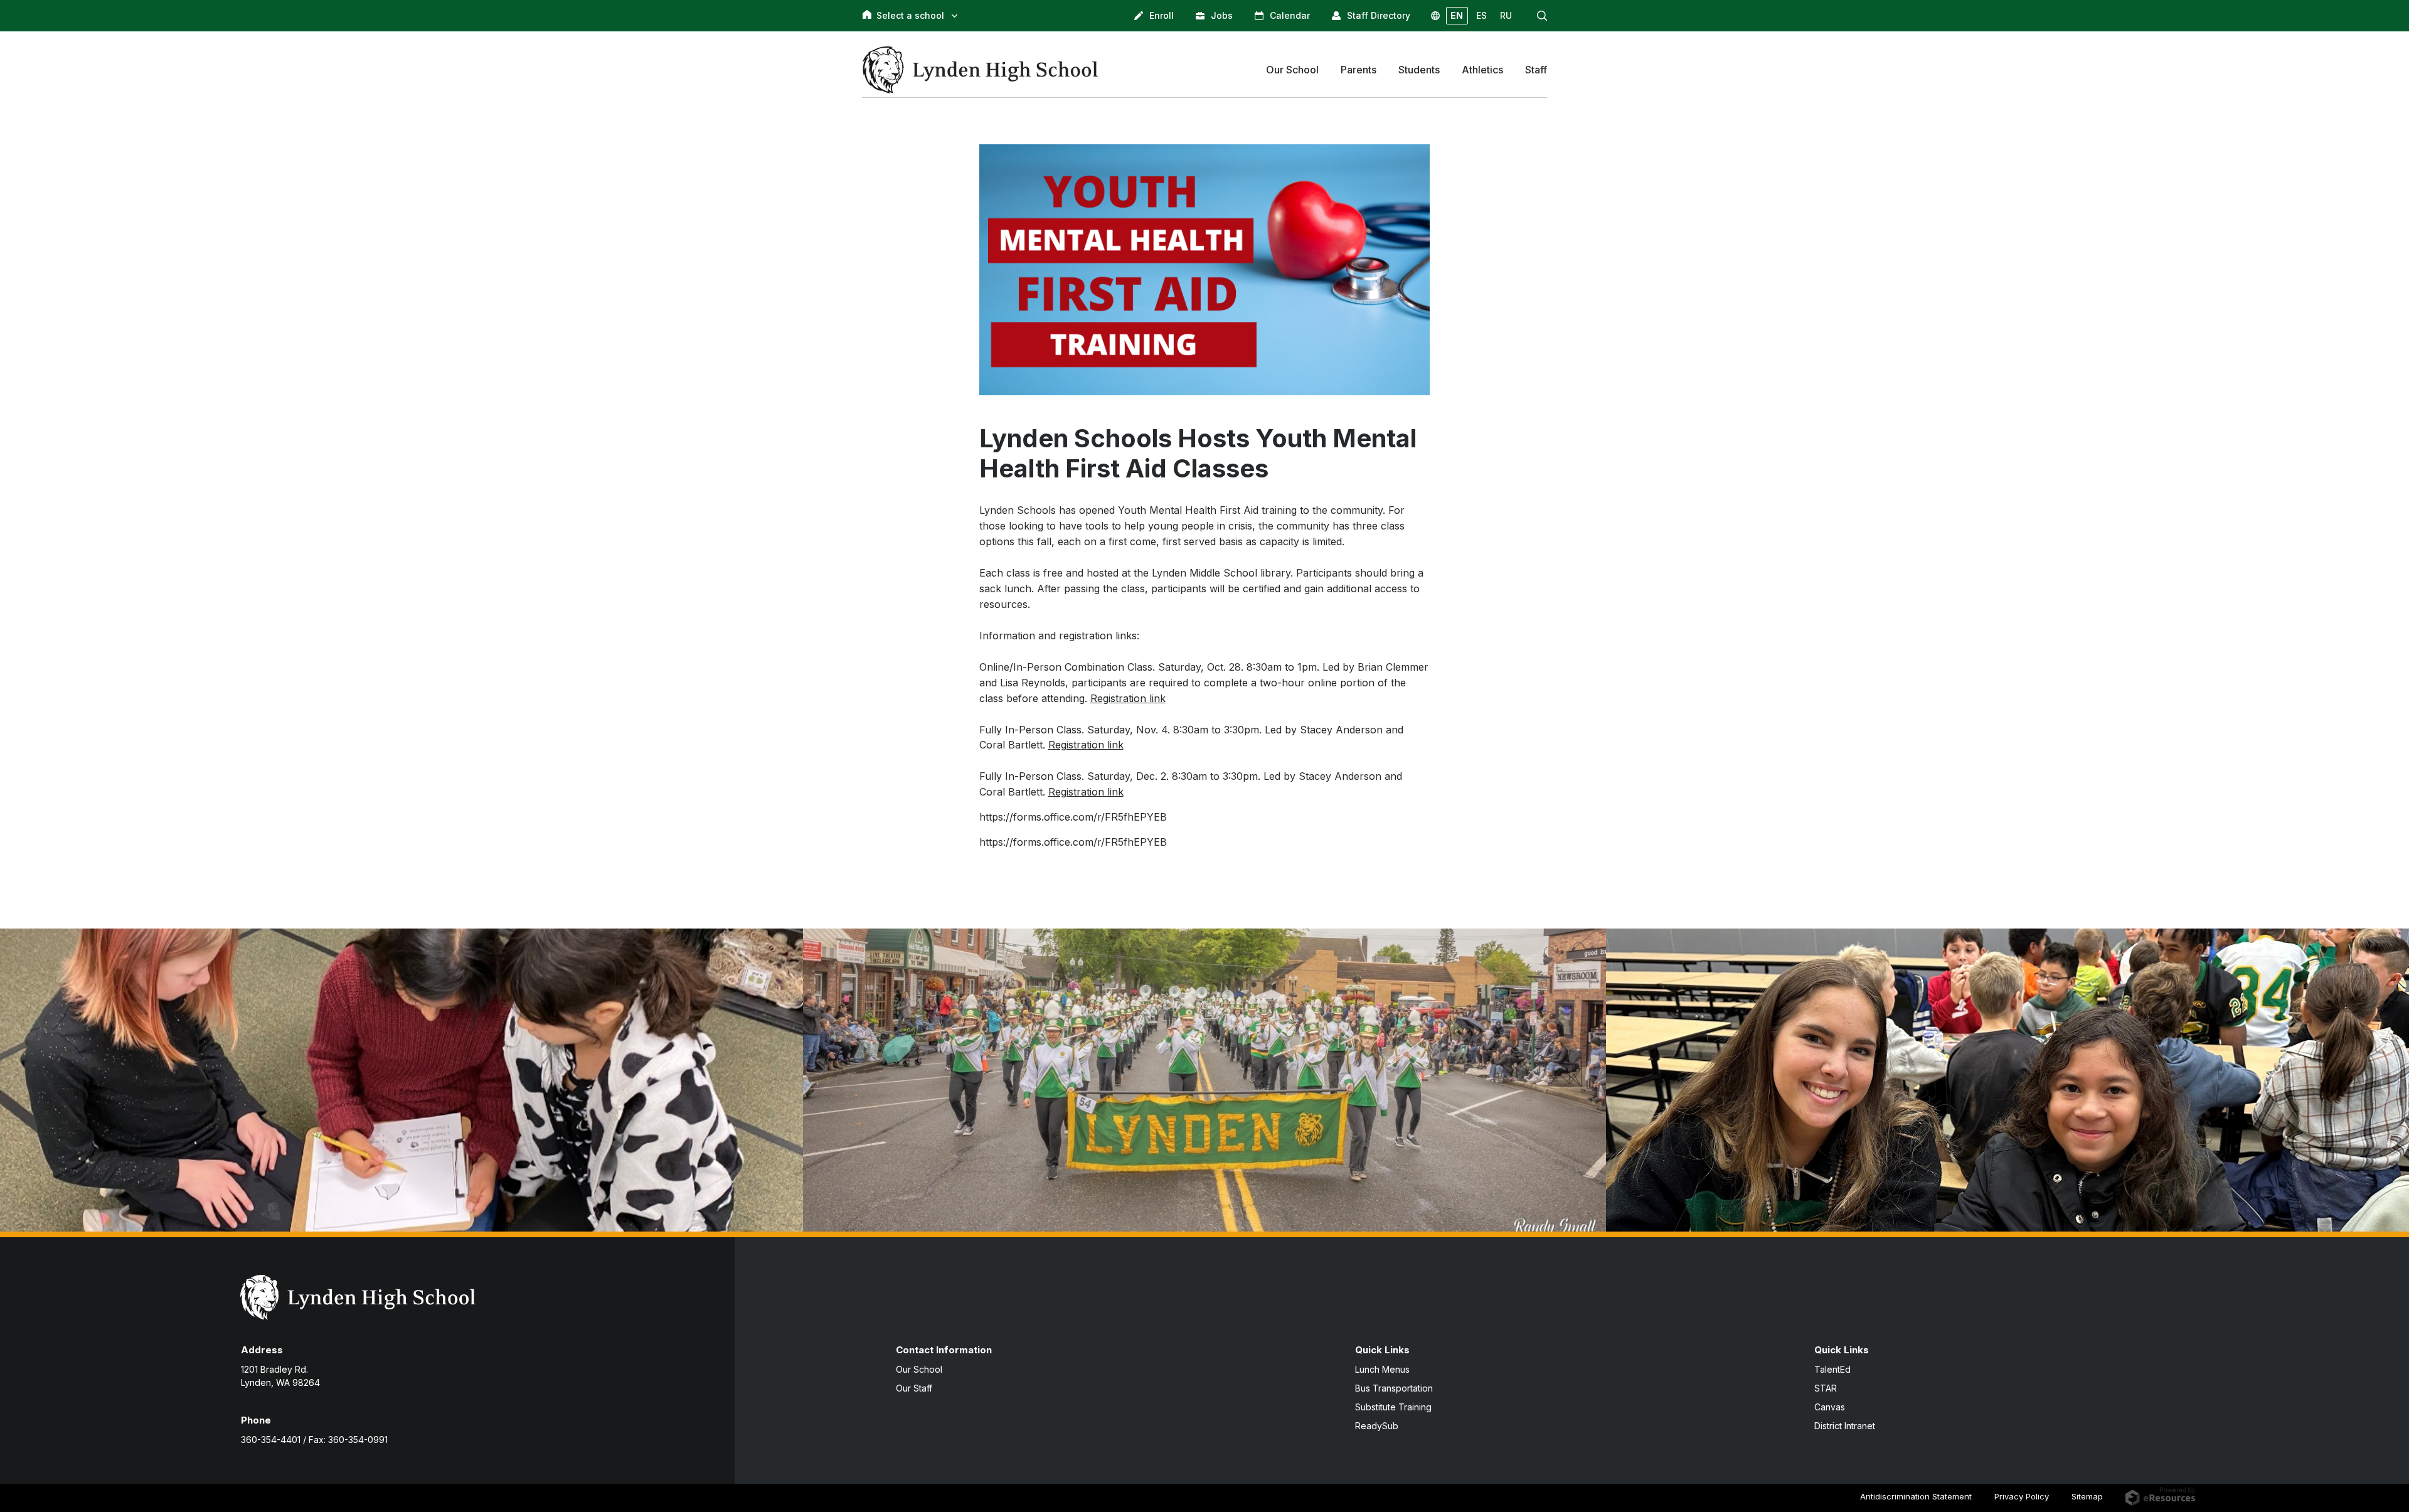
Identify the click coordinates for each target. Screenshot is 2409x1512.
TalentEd (1832, 1369)
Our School (919, 1369)
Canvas (1830, 1407)
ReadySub (1377, 1426)
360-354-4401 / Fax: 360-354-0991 (314, 1440)
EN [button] (1457, 15)
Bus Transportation (1394, 1388)
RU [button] (1506, 15)
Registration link (1128, 698)
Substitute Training (1393, 1407)
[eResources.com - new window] (2160, 1496)
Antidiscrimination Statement (1916, 1496)
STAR (1826, 1388)
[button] (1542, 16)
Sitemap (2087, 1496)
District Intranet (1845, 1426)
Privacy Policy (2022, 1496)
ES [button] (1481, 15)
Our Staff (914, 1388)
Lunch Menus (1382, 1369)
